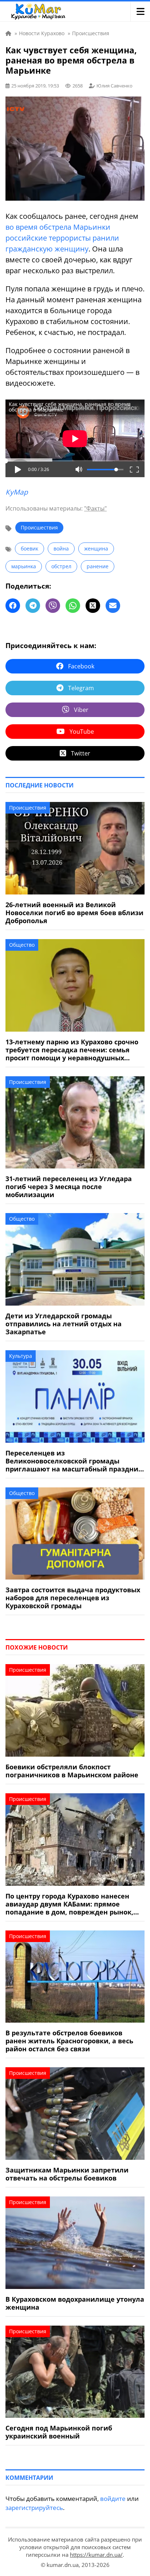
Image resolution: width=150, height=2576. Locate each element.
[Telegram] (33, 606)
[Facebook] (13, 606)
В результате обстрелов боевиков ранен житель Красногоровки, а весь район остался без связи (69, 2041)
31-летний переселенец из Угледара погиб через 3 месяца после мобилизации (69, 1187)
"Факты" (95, 508)
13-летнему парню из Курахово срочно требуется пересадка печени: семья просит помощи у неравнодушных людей (72, 1050)
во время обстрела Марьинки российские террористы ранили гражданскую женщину (62, 238)
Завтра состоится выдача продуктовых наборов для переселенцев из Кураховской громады (73, 1598)
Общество (22, 945)
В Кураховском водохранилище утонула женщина (75, 2303)
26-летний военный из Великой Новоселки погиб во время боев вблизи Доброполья (74, 913)
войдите (113, 2499)
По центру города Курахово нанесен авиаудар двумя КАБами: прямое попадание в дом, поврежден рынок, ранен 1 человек (69, 1904)
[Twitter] (93, 606)
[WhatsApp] (73, 606)
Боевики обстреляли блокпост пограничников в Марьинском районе (72, 1771)
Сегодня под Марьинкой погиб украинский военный (59, 2432)
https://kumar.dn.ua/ (96, 2555)
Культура (21, 1356)
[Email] (113, 606)
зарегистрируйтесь (34, 2508)
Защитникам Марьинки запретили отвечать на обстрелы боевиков (67, 2174)
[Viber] (53, 606)
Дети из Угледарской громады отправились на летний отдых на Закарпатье (64, 1324)
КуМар (17, 492)
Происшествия (39, 527)
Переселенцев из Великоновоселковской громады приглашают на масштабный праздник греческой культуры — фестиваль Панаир (74, 1461)
